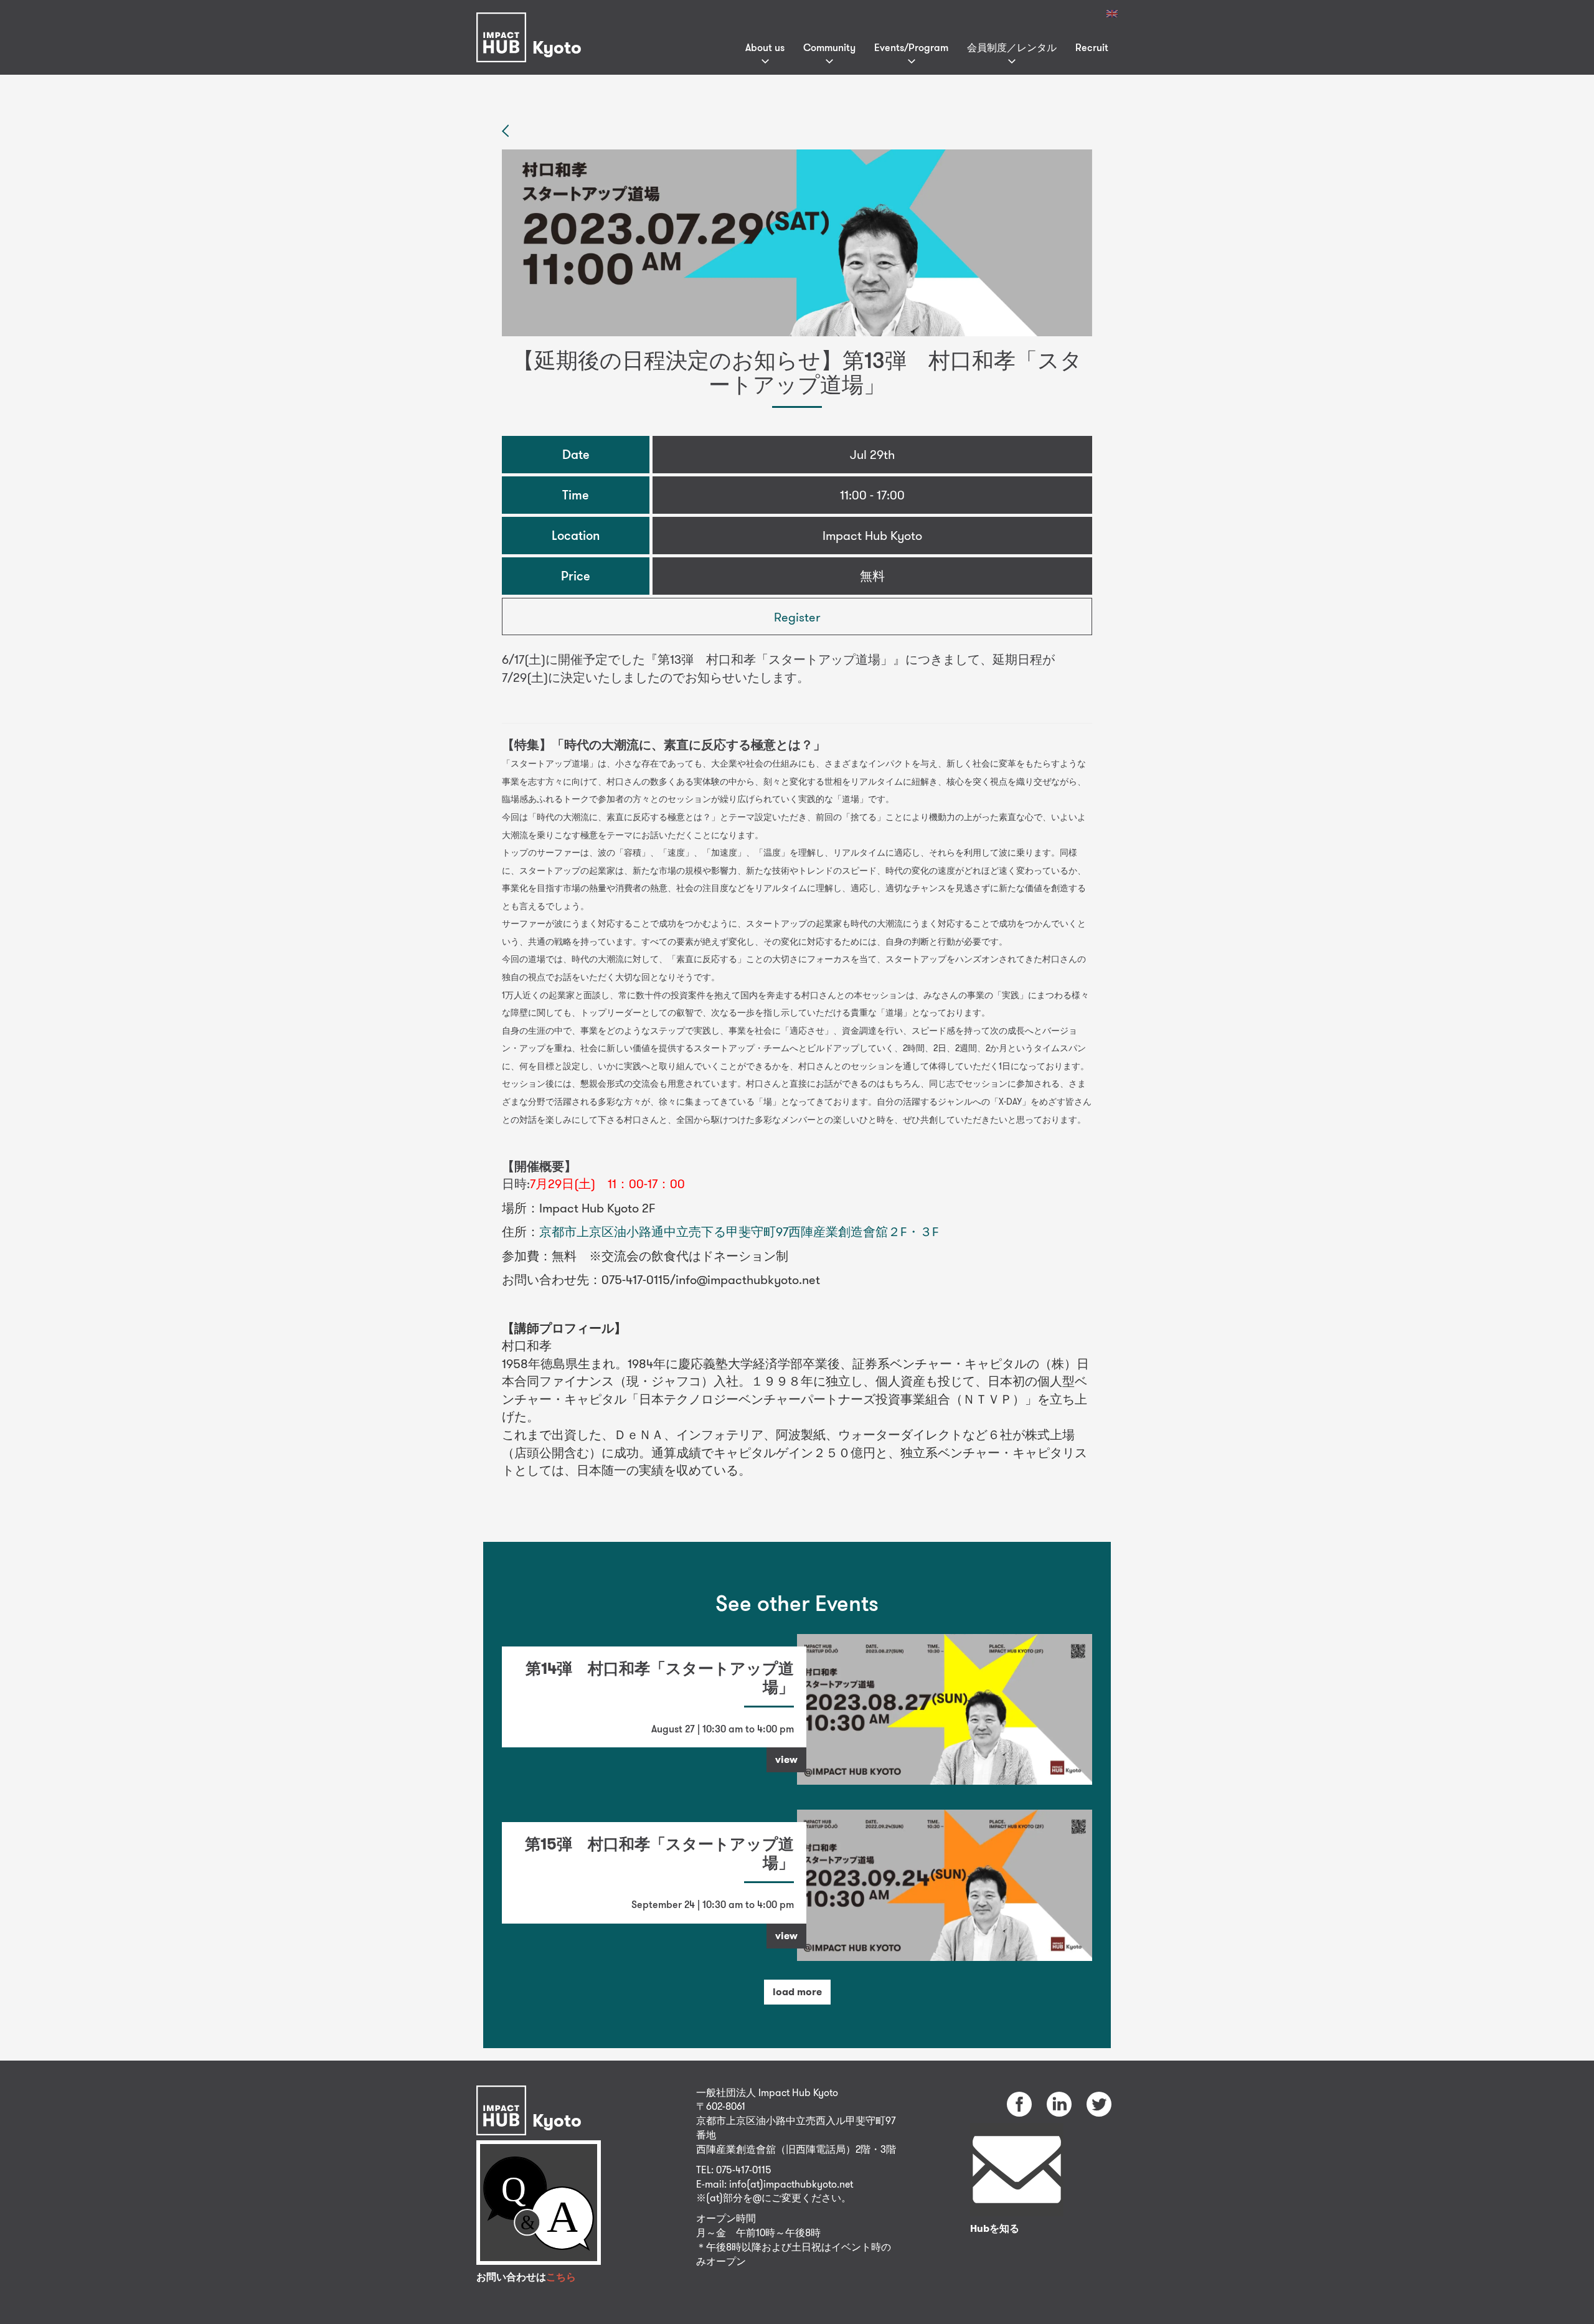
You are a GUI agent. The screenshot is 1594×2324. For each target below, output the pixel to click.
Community (829, 47)
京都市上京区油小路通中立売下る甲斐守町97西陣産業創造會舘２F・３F (739, 1231)
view (786, 1760)
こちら (561, 2277)
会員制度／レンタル (1012, 47)
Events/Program (911, 47)
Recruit (1092, 47)
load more (797, 1992)
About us (765, 47)
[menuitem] (1112, 14)
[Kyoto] (532, 21)
